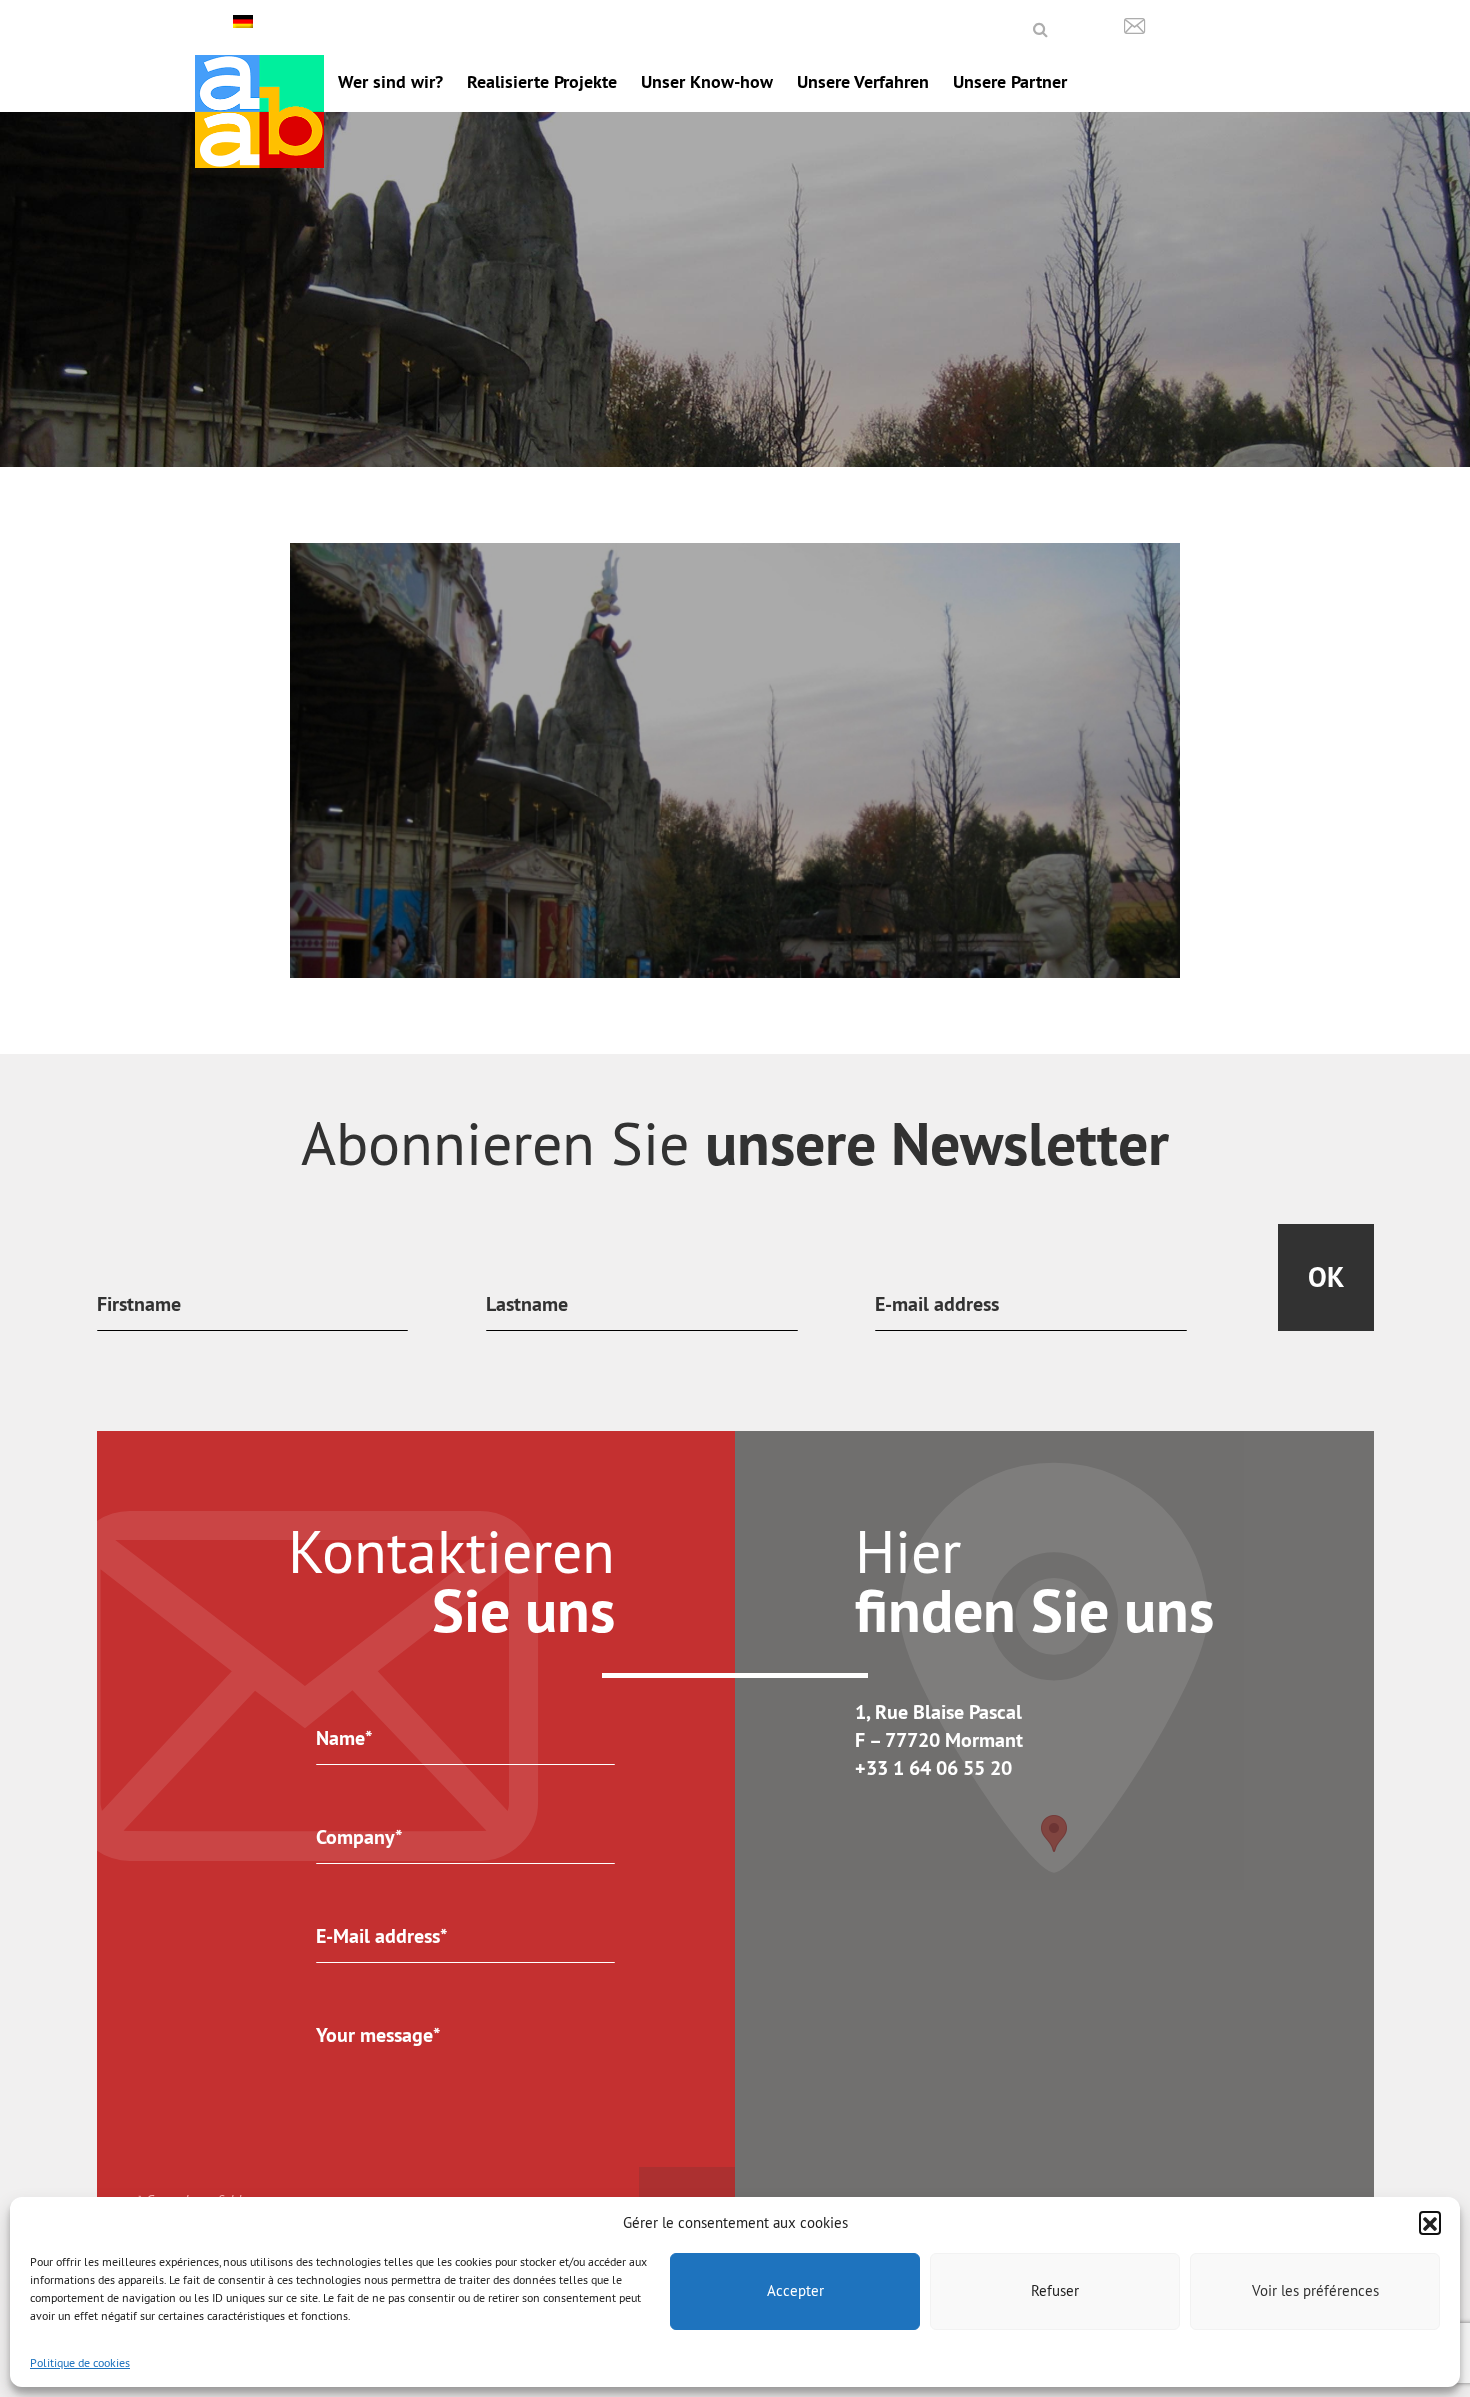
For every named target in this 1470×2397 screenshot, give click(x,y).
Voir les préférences (1315, 2290)
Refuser (1055, 2290)
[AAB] (259, 111)
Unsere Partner (1010, 81)
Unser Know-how (707, 81)
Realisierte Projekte (542, 81)
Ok (1326, 1277)
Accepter (795, 2290)
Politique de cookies (80, 2362)
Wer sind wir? (390, 81)
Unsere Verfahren (863, 81)
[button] (1430, 2222)
